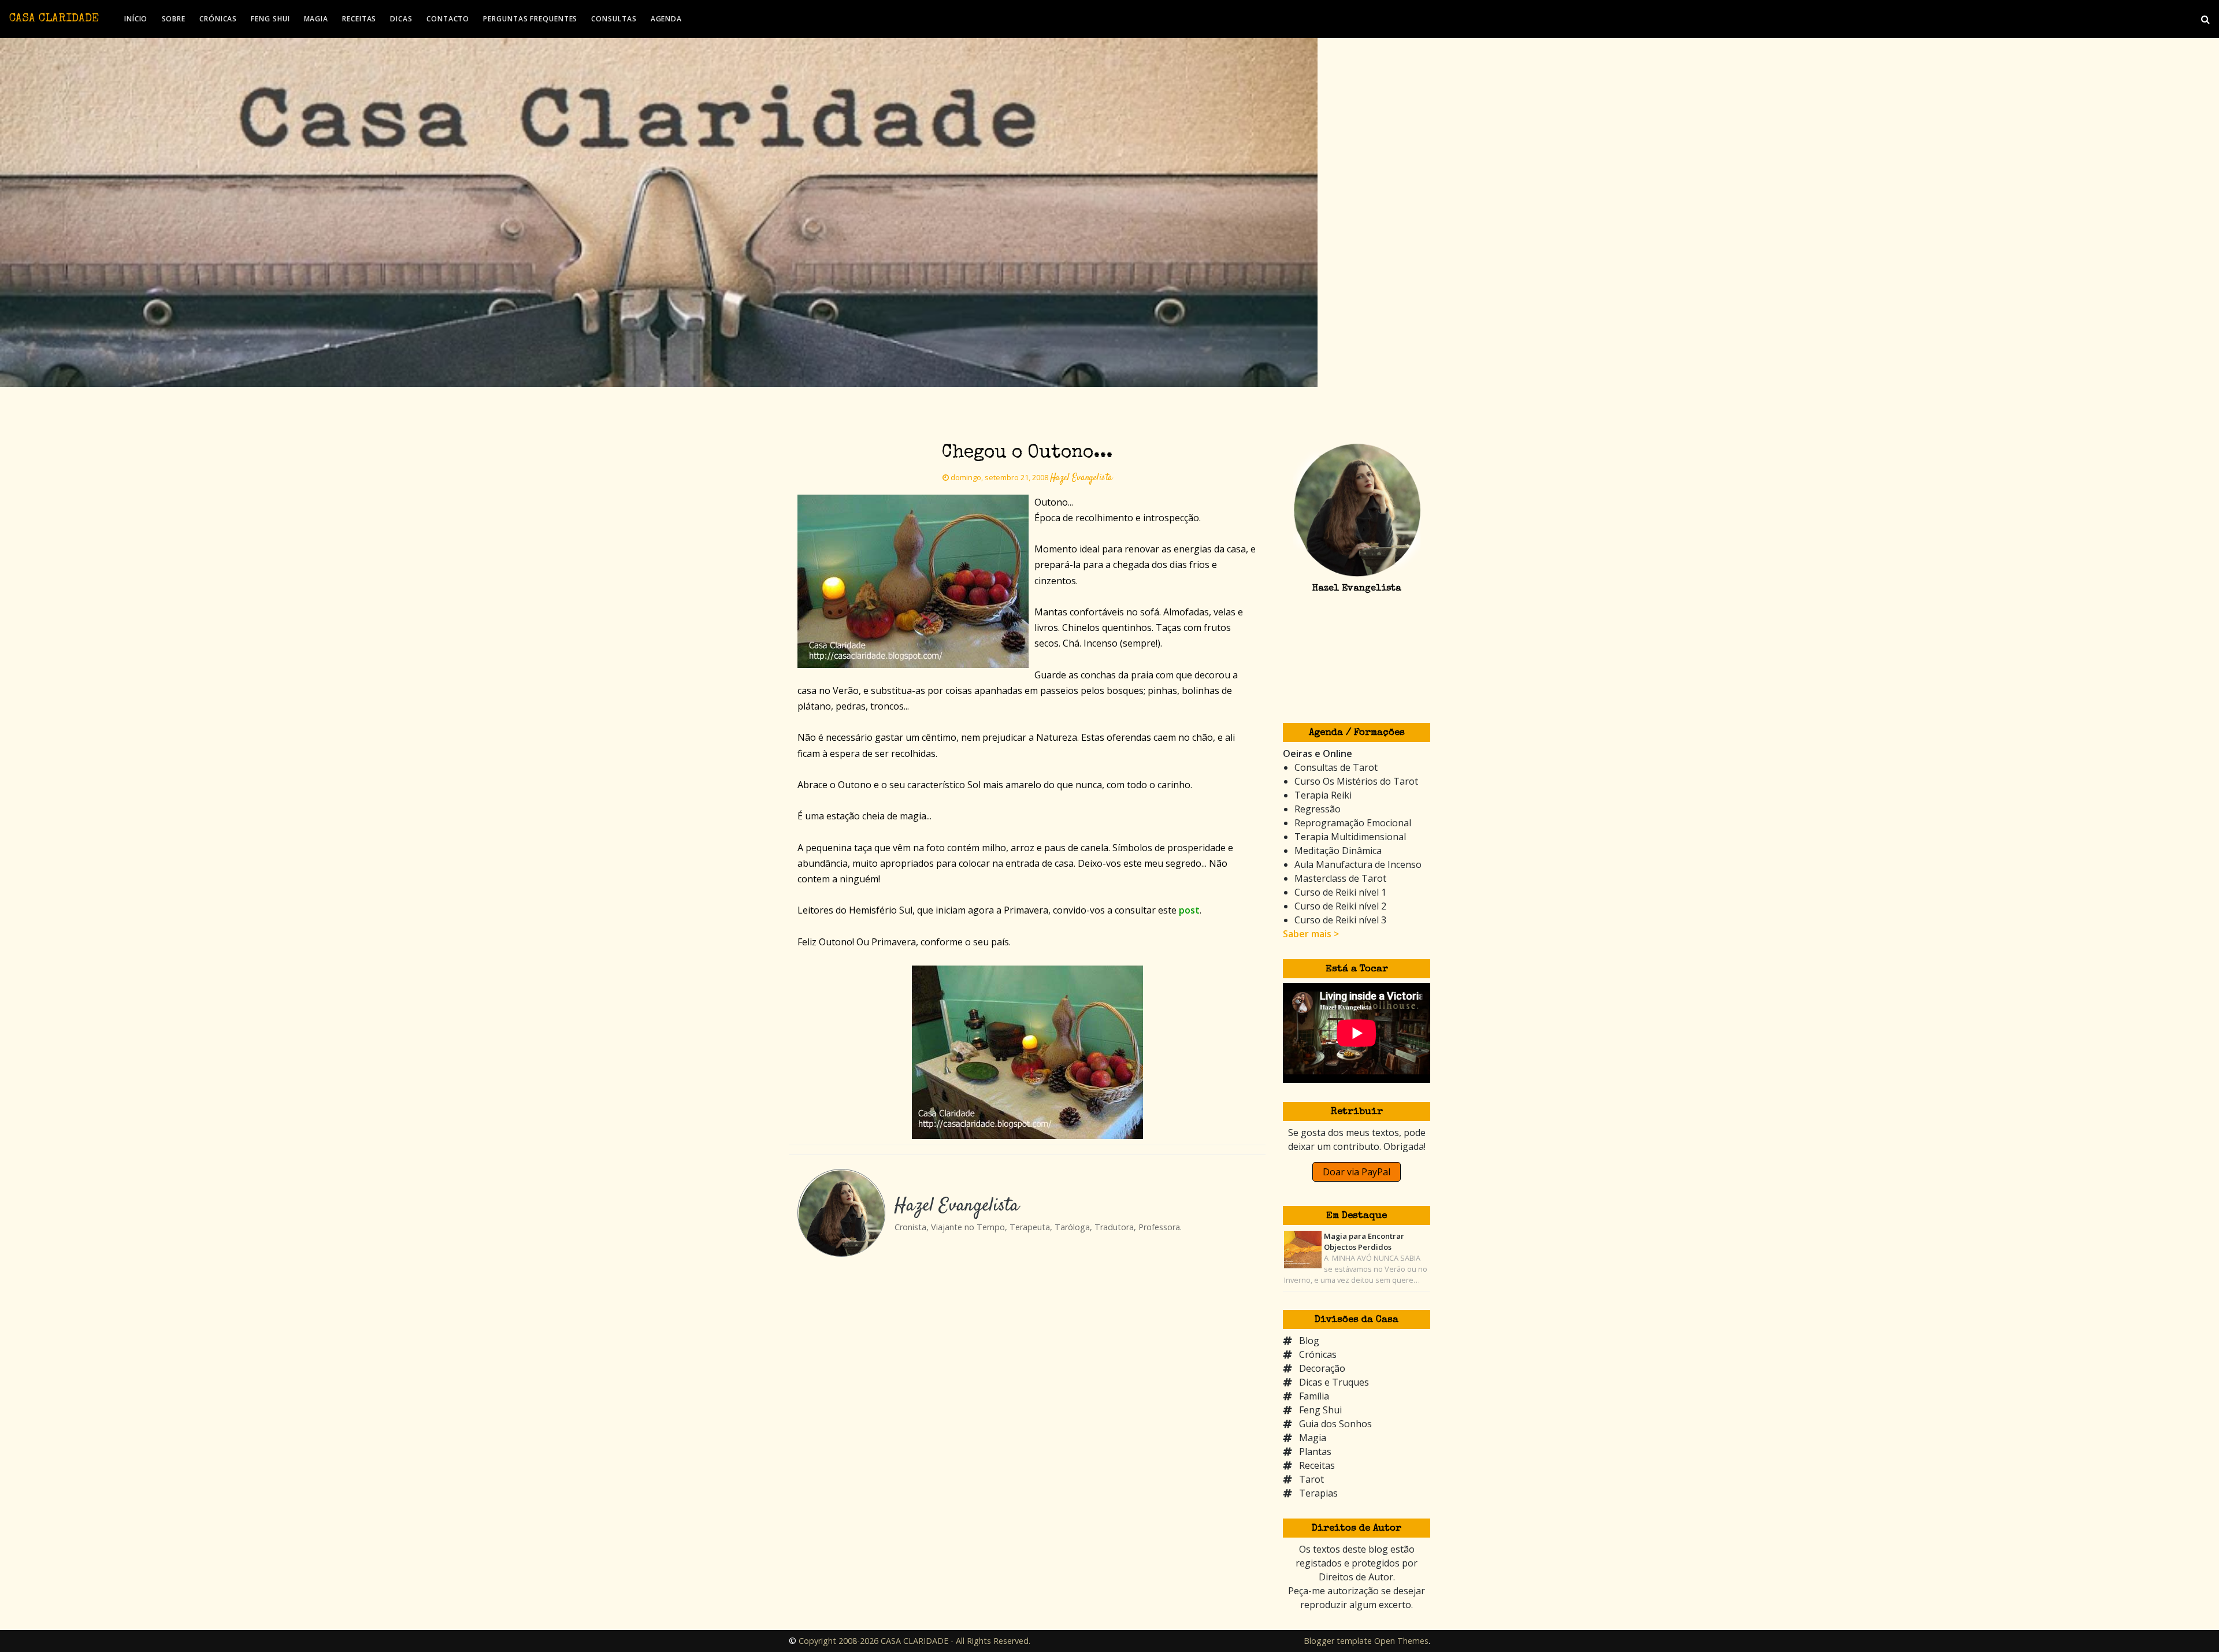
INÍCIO (136, 19)
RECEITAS (359, 19)
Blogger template (1338, 1641)
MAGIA (316, 19)
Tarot (1311, 1479)
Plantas (1315, 1451)
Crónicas (1318, 1354)
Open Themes (1401, 1641)
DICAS (401, 19)
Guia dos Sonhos (1335, 1424)
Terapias (1318, 1493)
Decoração (1322, 1368)
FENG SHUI (270, 19)
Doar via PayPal (1357, 1172)
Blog (1309, 1341)
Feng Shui (1320, 1410)
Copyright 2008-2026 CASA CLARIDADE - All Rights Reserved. (914, 1641)
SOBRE (174, 19)
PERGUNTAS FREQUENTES (530, 19)
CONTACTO (448, 19)
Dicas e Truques (1334, 1382)
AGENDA (666, 19)
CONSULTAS (614, 19)
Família (1314, 1396)
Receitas (1317, 1465)
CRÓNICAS (218, 19)
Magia (1313, 1438)
